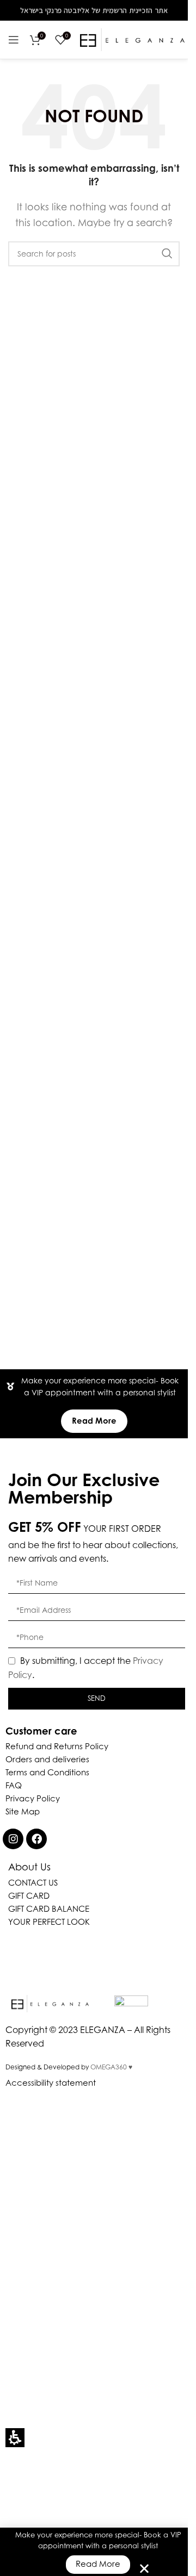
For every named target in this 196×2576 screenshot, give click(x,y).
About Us (29, 1867)
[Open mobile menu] (14, 40)
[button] (15, 2438)
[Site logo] (132, 39)
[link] (13, 1839)
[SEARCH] (167, 254)
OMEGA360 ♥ (111, 2067)
